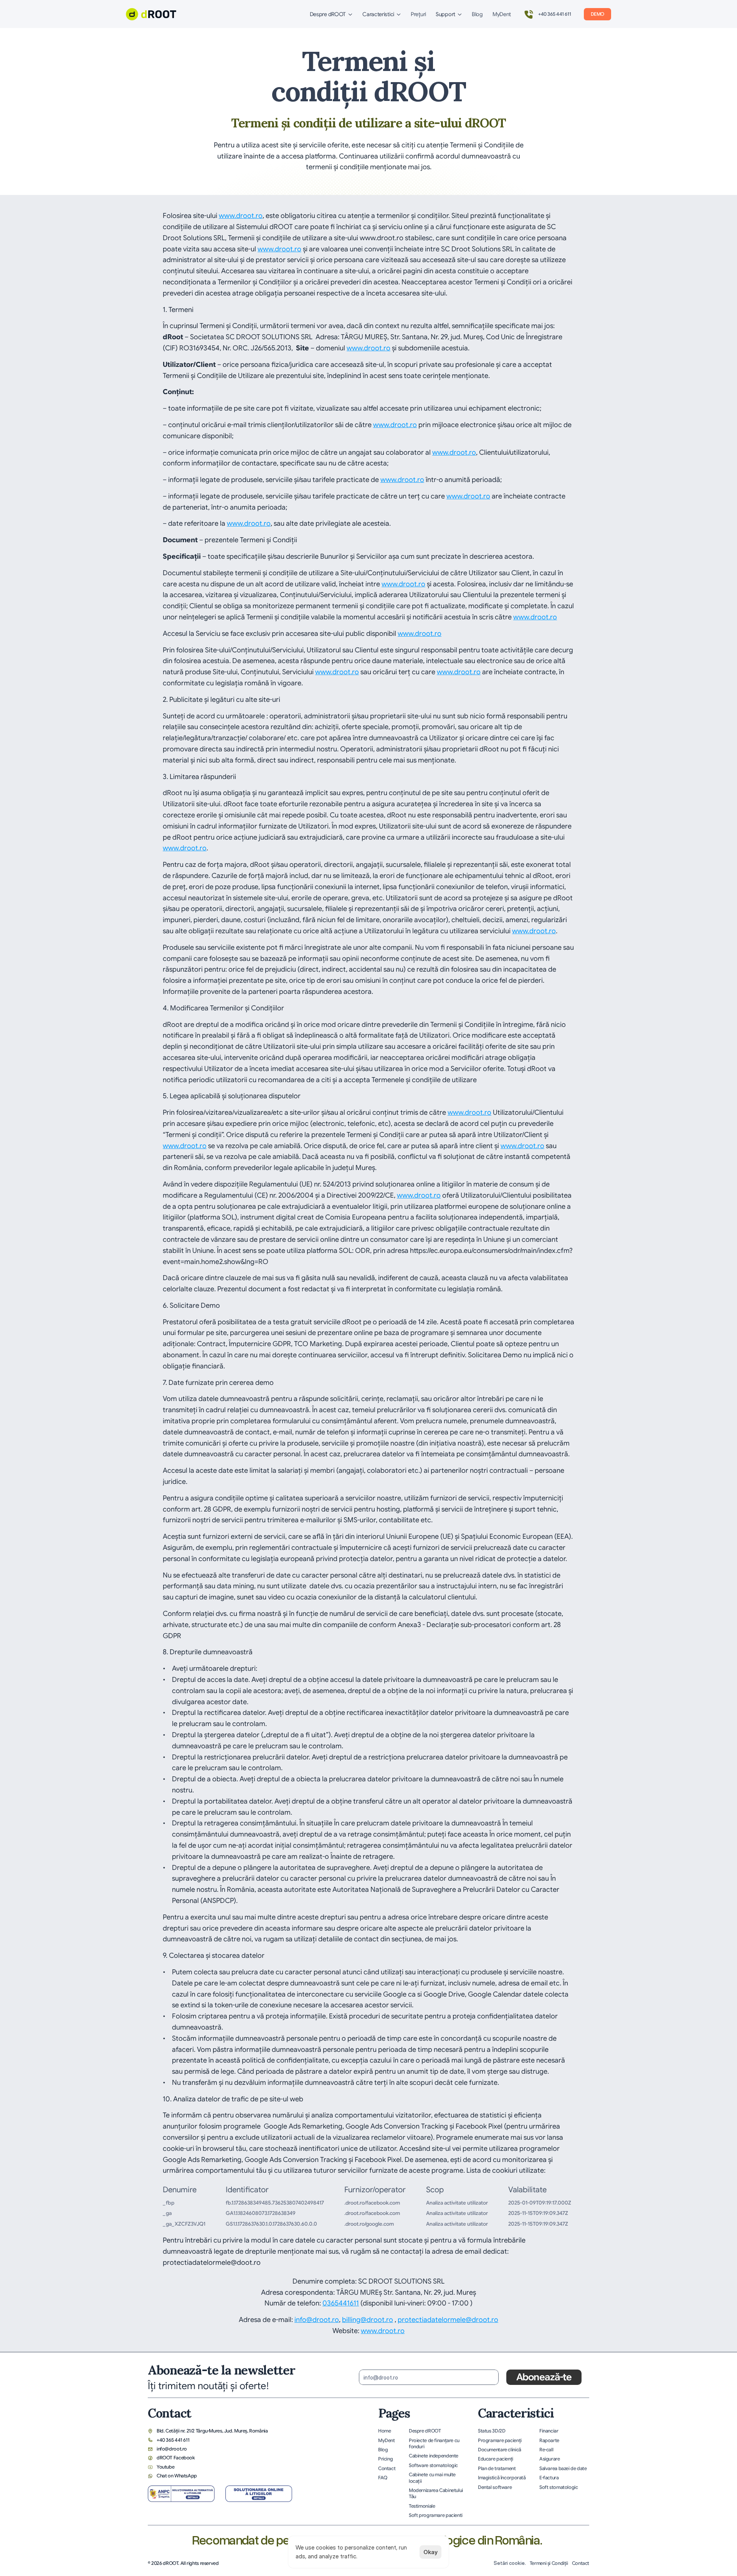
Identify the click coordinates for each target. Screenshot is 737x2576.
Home (385, 2431)
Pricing (385, 2459)
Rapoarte (549, 2441)
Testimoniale (422, 2506)
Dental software (495, 2487)
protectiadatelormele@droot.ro (448, 2320)
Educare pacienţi (496, 2459)
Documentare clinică (500, 2450)
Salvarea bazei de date (563, 2469)
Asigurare (550, 2459)
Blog (477, 14)
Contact (387, 2469)
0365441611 (341, 2303)
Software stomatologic (433, 2465)
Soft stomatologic (559, 2487)
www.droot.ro (241, 216)
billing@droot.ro (368, 2320)
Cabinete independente (434, 2456)
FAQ (383, 2478)
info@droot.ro (317, 2320)
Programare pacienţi (500, 2441)
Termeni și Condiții (549, 2563)
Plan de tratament (497, 2469)
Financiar (549, 2431)
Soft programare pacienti (436, 2515)
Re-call (546, 2450)
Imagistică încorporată (502, 2478)
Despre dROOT (425, 2431)
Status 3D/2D (492, 2431)
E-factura (549, 2478)
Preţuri (418, 14)
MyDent (502, 14)
